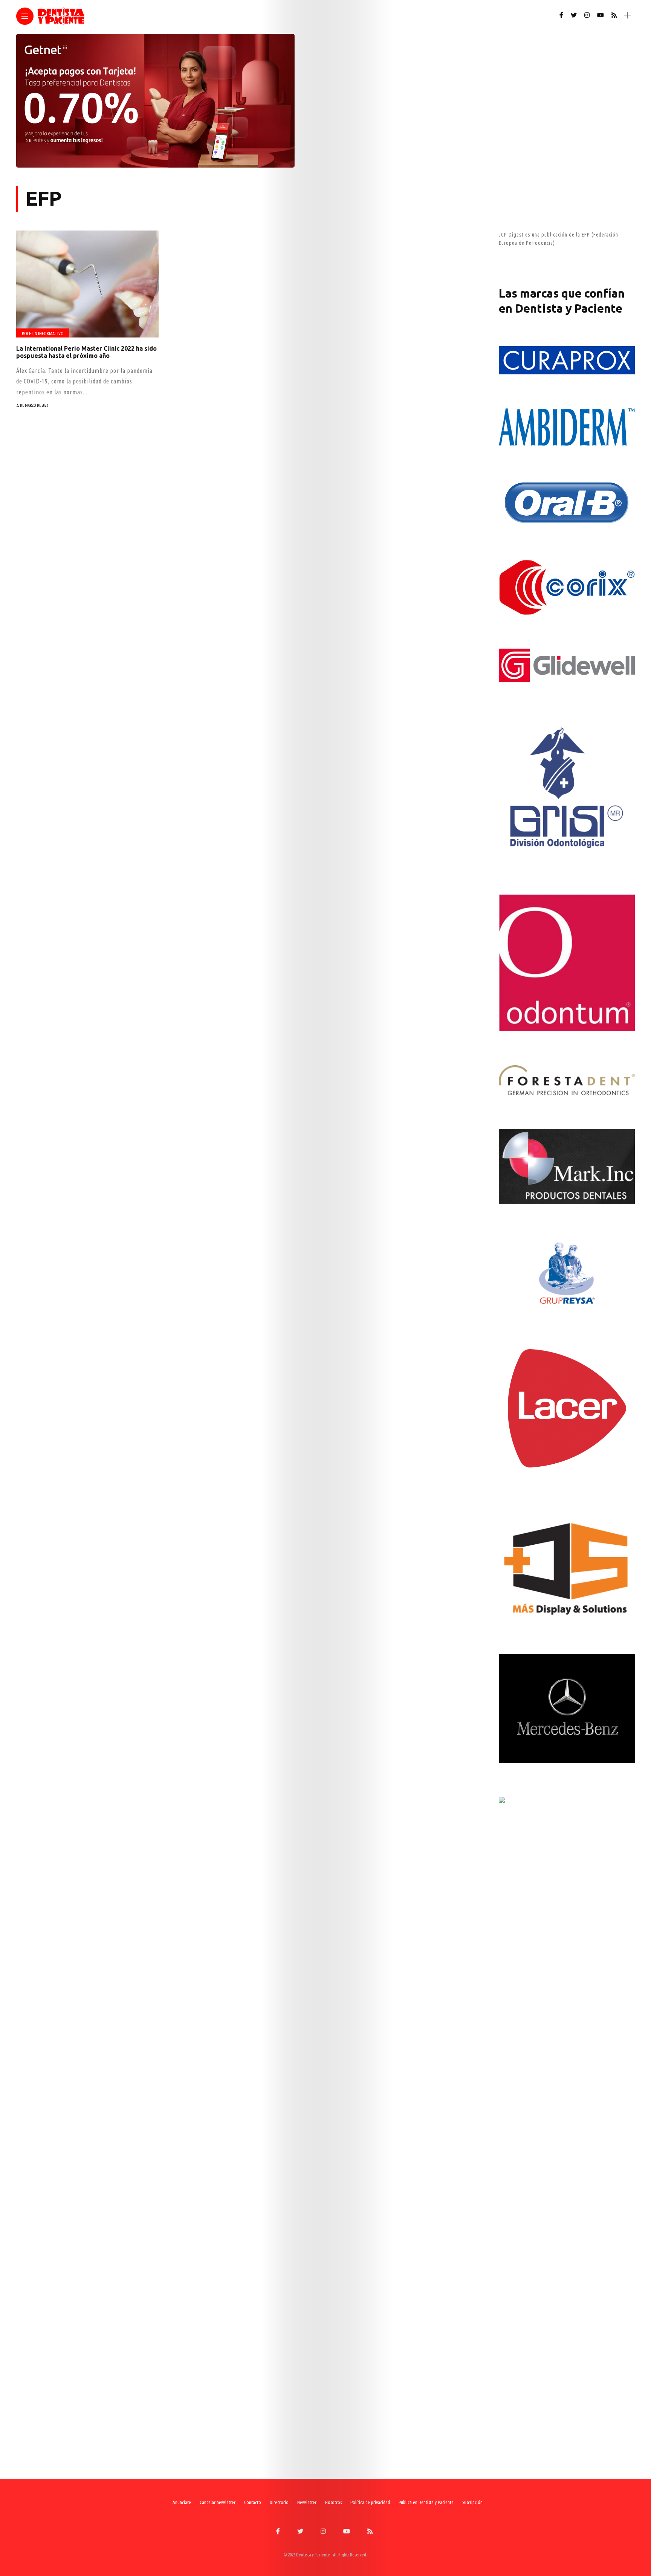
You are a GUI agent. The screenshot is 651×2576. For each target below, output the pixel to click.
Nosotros (333, 2502)
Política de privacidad (370, 2502)
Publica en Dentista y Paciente (426, 2502)
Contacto (253, 2502)
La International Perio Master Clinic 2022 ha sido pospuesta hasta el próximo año (86, 352)
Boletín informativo (43, 334)
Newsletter (307, 2502)
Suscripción (472, 2502)
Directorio (279, 2502)
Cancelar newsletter (218, 2502)
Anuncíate (182, 2502)
